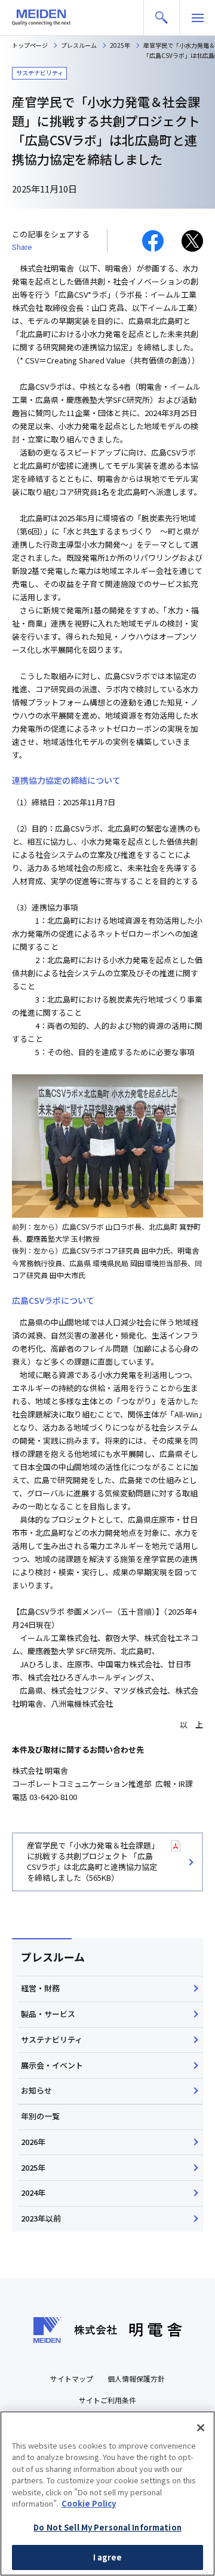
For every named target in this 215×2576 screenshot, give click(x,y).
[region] (107, 2494)
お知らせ (36, 2090)
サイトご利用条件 (107, 2400)
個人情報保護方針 (136, 2378)
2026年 (33, 2142)
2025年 (33, 2167)
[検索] (162, 18)
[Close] (201, 2428)
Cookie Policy (89, 2503)
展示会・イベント (52, 2065)
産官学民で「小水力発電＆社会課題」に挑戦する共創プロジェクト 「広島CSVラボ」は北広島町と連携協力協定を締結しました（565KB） (93, 1862)
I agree (108, 2557)
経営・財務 (40, 1988)
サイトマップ (72, 2378)
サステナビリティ (52, 2039)
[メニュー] (197, 18)
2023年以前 (41, 2218)
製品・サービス (48, 2014)
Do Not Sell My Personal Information (107, 2527)
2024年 (33, 2192)
